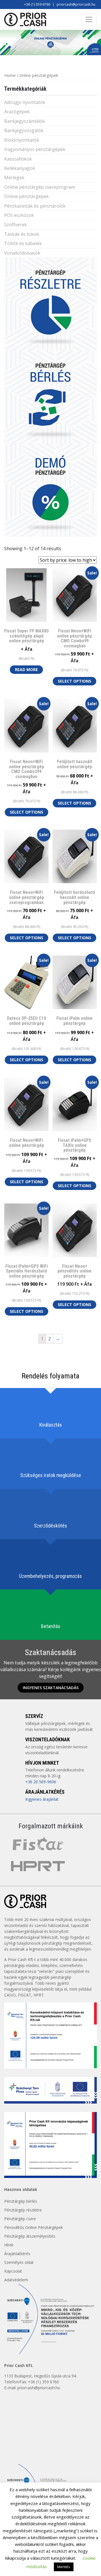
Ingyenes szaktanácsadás (51, 1688)
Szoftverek (16, 225)
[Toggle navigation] (89, 19)
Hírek (9, 2245)
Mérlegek (14, 177)
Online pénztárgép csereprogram (40, 187)
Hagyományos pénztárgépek (35, 149)
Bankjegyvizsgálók (24, 130)
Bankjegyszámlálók (25, 121)
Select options (74, 681)
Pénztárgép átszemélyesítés (30, 2236)
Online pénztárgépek (27, 196)
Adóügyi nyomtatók (25, 102)
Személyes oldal (19, 2262)
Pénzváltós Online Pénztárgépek (34, 2227)
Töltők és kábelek (23, 243)
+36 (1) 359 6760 (37, 4)
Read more (26, 669)
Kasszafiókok (18, 159)
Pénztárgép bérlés (21, 2201)
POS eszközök (19, 215)
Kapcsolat (13, 2271)
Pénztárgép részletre (23, 2210)
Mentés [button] (64, 2567)
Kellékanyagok (20, 168)
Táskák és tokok (22, 234)
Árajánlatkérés (17, 2254)
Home (10, 75)
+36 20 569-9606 (41, 1782)
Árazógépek (17, 112)
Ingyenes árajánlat (42, 1799)
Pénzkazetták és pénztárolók (35, 206)
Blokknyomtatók (22, 140)
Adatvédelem (16, 2280)
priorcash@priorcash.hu (76, 4)
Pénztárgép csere (20, 2219)
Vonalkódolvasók (22, 253)
